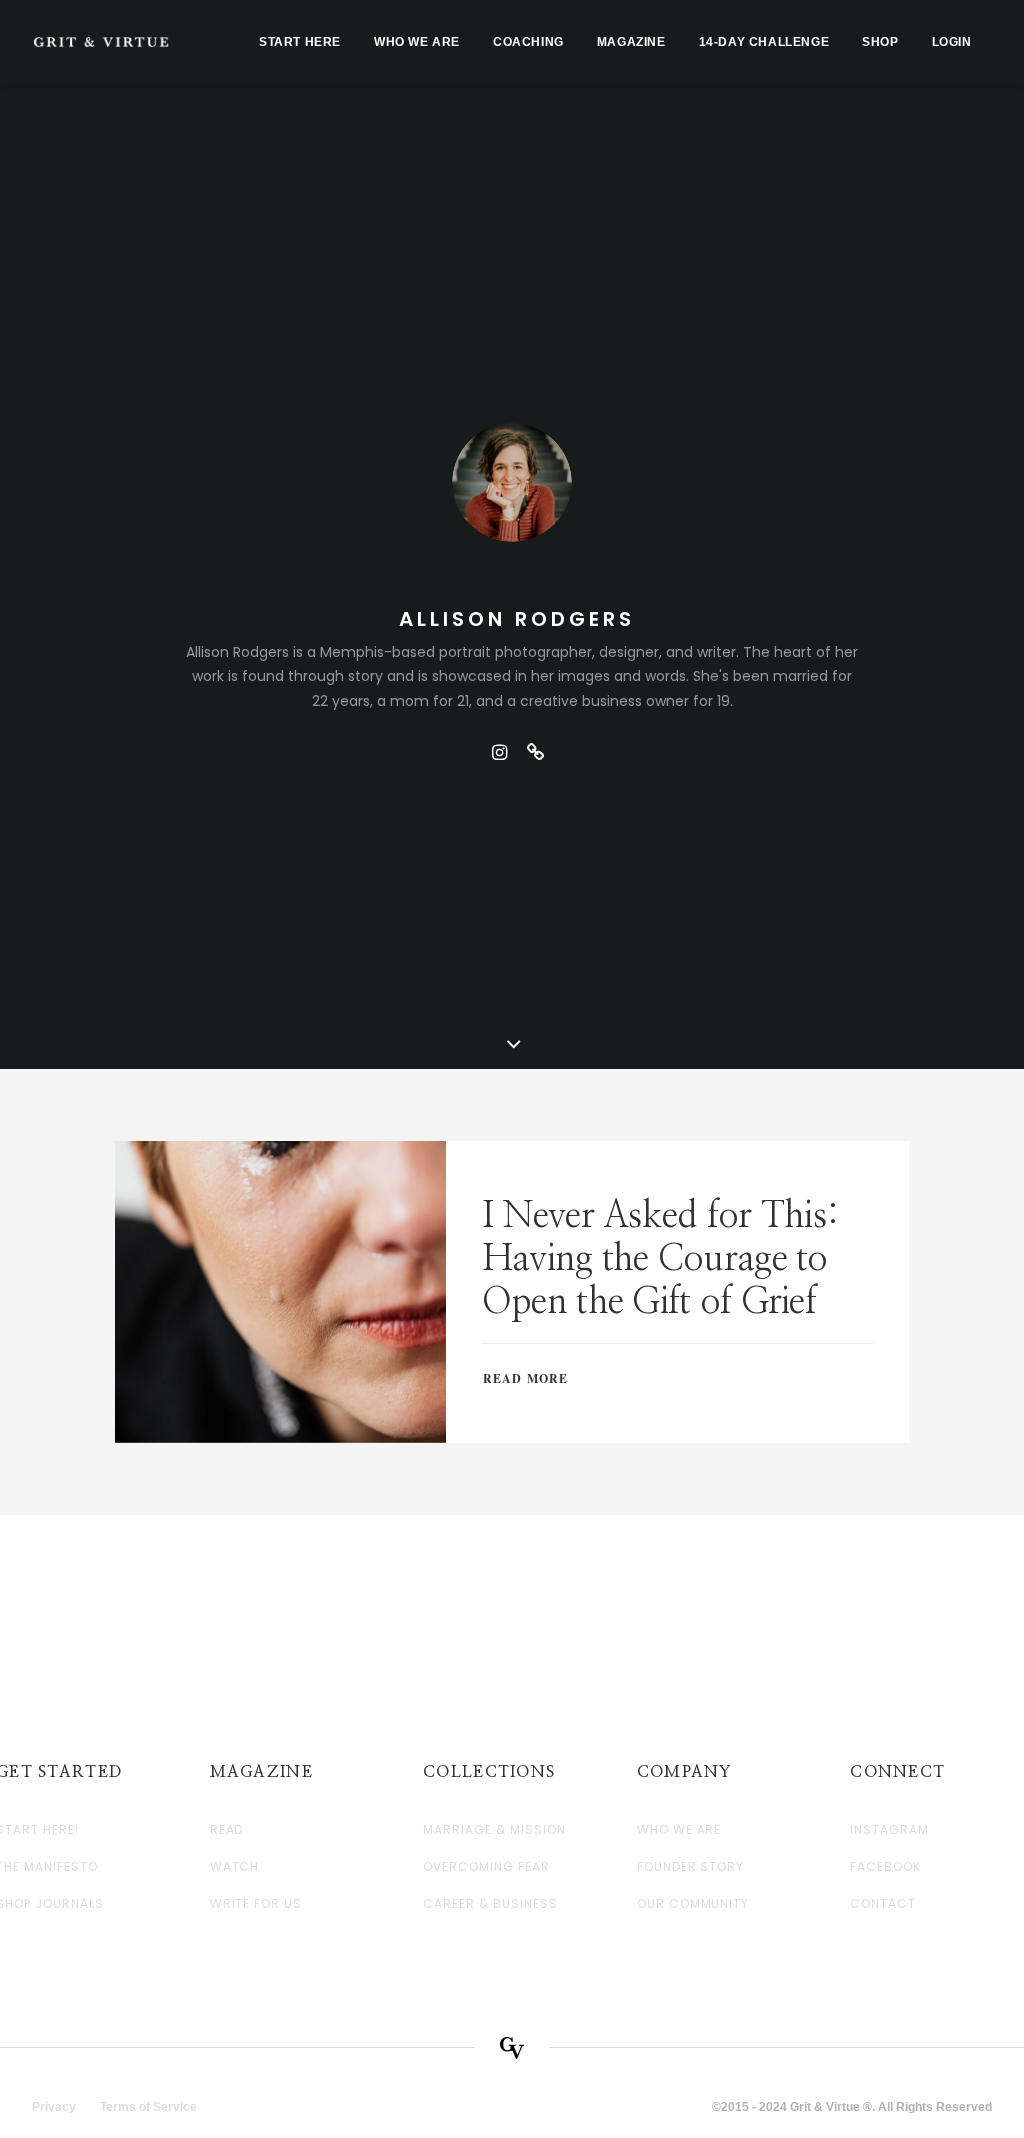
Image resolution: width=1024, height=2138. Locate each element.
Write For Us (256, 1904)
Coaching (528, 42)
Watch (235, 1867)
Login (952, 42)
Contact (883, 1904)
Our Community (693, 1904)
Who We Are (417, 42)
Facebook (885, 1867)
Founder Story (690, 1867)
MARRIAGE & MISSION (494, 1830)
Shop (880, 42)
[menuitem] (300, 42)
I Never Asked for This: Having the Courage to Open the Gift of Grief (660, 1259)
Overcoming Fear (486, 1867)
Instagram (889, 1830)
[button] (499, 752)
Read (227, 1830)
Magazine (631, 42)
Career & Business (490, 1904)
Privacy (54, 2107)
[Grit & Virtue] (101, 42)
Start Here (300, 42)
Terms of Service (148, 2107)
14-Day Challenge (764, 42)
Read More (526, 1378)
